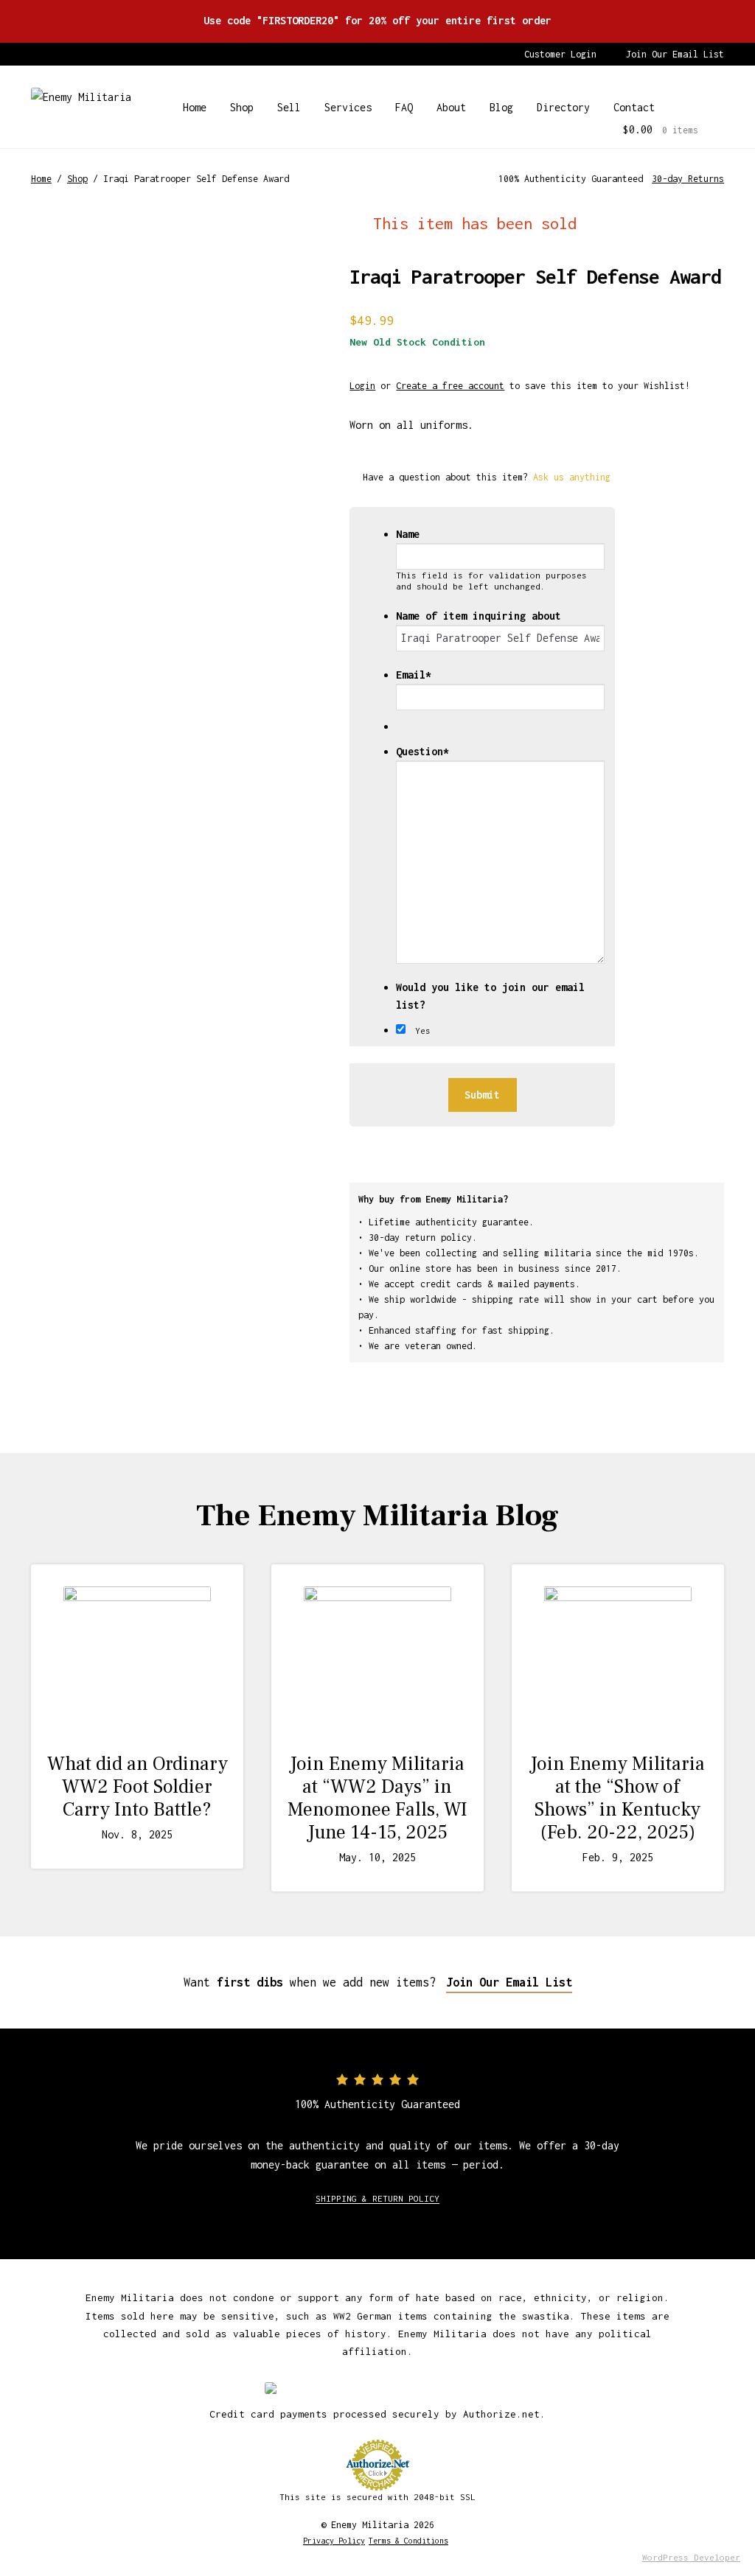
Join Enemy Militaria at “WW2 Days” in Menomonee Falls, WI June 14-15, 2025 (377, 1799)
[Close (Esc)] (706, 16)
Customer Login (560, 54)
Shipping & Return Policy (377, 2198)
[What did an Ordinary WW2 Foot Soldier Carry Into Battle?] (137, 1660)
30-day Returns (688, 179)
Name (408, 534)
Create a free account (450, 386)
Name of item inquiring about (479, 616)
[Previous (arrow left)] (26, 1288)
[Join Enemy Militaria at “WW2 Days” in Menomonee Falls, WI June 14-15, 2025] (377, 1660)
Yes (423, 1030)
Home (195, 107)
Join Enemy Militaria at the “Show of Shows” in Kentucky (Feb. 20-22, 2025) (617, 1799)
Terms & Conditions (408, 2541)
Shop (242, 107)
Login (362, 386)
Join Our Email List (675, 54)
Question (422, 751)
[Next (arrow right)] (729, 1288)
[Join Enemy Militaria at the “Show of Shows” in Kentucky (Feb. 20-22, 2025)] (618, 1660)
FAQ (404, 107)
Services (348, 107)
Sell (289, 107)
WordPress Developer (691, 2557)
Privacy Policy (334, 2541)
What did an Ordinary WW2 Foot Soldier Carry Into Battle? (138, 1787)
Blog (501, 107)
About (451, 107)
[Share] (674, 16)
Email (414, 675)
